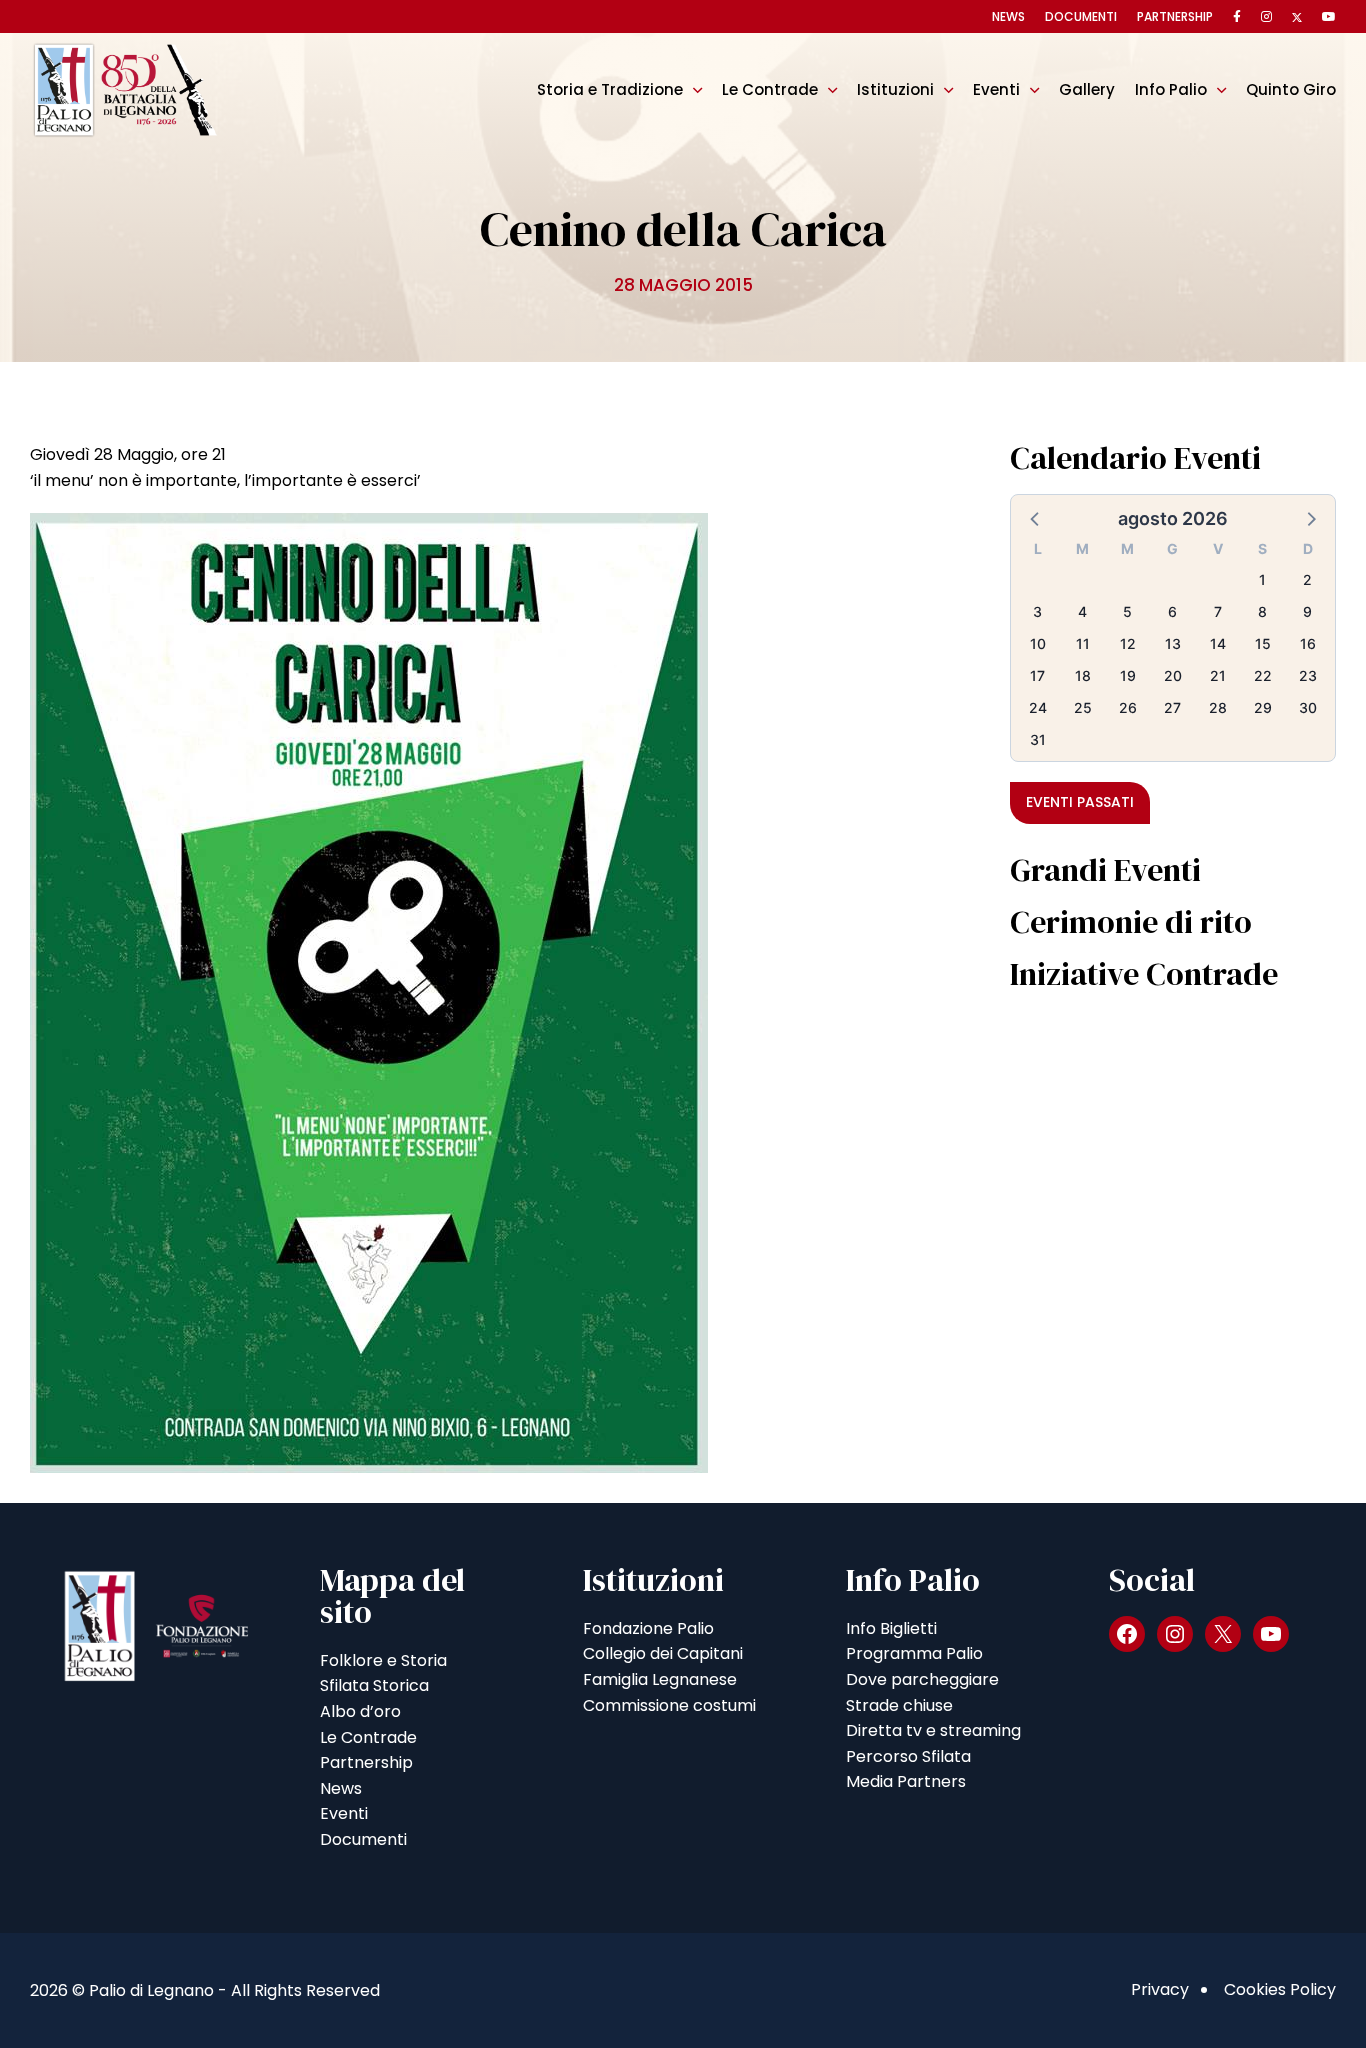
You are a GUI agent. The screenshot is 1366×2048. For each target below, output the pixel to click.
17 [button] (1037, 675)
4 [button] (1082, 611)
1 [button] (1262, 579)
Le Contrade (770, 89)
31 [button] (1038, 739)
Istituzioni (895, 89)
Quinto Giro (1291, 89)
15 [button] (1263, 643)
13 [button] (1173, 643)
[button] (1036, 518)
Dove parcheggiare (922, 1679)
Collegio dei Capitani (663, 1653)
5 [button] (1127, 611)
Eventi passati (1080, 802)
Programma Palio (914, 1653)
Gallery (1087, 89)
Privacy (1160, 1989)
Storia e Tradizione (610, 89)
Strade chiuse (899, 1705)
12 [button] (1128, 643)
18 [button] (1083, 675)
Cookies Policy (1280, 1989)
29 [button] (1263, 707)
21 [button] (1218, 675)
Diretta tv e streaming (933, 1730)
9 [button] (1307, 611)
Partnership (1175, 16)
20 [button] (1173, 675)
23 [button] (1308, 675)
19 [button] (1128, 675)
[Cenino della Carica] (369, 992)
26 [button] (1128, 707)
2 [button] (1307, 579)
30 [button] (1308, 707)
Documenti (1081, 16)
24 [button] (1038, 707)
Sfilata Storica (374, 1685)
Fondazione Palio (648, 1628)
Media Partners (906, 1781)
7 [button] (1218, 611)
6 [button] (1172, 611)
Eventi (996, 89)
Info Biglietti (891, 1628)
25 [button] (1083, 707)
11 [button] (1083, 643)
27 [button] (1172, 707)
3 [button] (1037, 611)
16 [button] (1308, 643)
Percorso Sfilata (908, 1756)
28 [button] (1218, 707)
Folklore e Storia (383, 1660)
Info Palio (1171, 89)
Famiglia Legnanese (660, 1679)
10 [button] (1038, 643)
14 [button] (1218, 643)
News (1008, 16)
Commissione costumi (669, 1705)
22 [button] (1263, 675)
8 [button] (1262, 611)
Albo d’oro (360, 1711)
